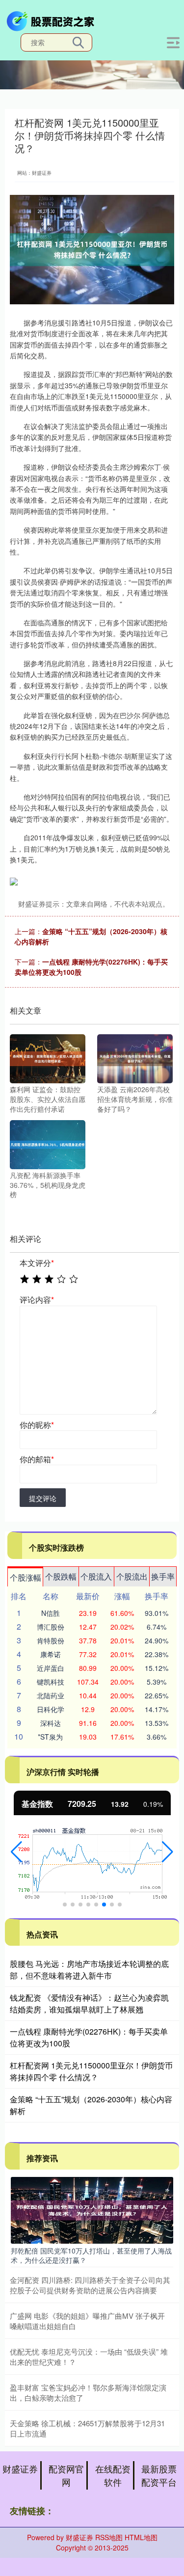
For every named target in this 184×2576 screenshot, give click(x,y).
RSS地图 (109, 2537)
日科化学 (51, 1709)
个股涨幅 (26, 1577)
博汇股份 (51, 1627)
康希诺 (51, 1654)
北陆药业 (51, 1695)
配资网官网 (66, 2475)
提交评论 (43, 1498)
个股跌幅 (61, 1576)
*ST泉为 (50, 1737)
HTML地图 (141, 2537)
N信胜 (51, 1613)
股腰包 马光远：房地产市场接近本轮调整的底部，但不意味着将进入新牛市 (89, 1970)
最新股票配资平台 (159, 2475)
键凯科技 (51, 1682)
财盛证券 (20, 2469)
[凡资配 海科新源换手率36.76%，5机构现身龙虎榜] (48, 1144)
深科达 (51, 1723)
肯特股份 (51, 1640)
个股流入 (96, 1576)
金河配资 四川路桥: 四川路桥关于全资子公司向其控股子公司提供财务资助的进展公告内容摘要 (90, 2285)
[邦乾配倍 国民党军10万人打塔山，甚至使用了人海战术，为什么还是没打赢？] (92, 2209)
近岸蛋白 (51, 1668)
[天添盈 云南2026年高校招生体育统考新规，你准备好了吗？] (135, 1058)
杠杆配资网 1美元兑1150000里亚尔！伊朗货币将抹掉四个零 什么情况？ (91, 2071)
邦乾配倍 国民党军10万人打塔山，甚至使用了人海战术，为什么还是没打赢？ (91, 2255)
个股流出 (132, 1576)
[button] (16, 1852)
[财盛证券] (52, 20)
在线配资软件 (113, 2475)
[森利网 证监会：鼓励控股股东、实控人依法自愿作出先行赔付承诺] (48, 1058)
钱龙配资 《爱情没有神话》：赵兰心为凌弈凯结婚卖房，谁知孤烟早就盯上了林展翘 (89, 2003)
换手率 (163, 1576)
